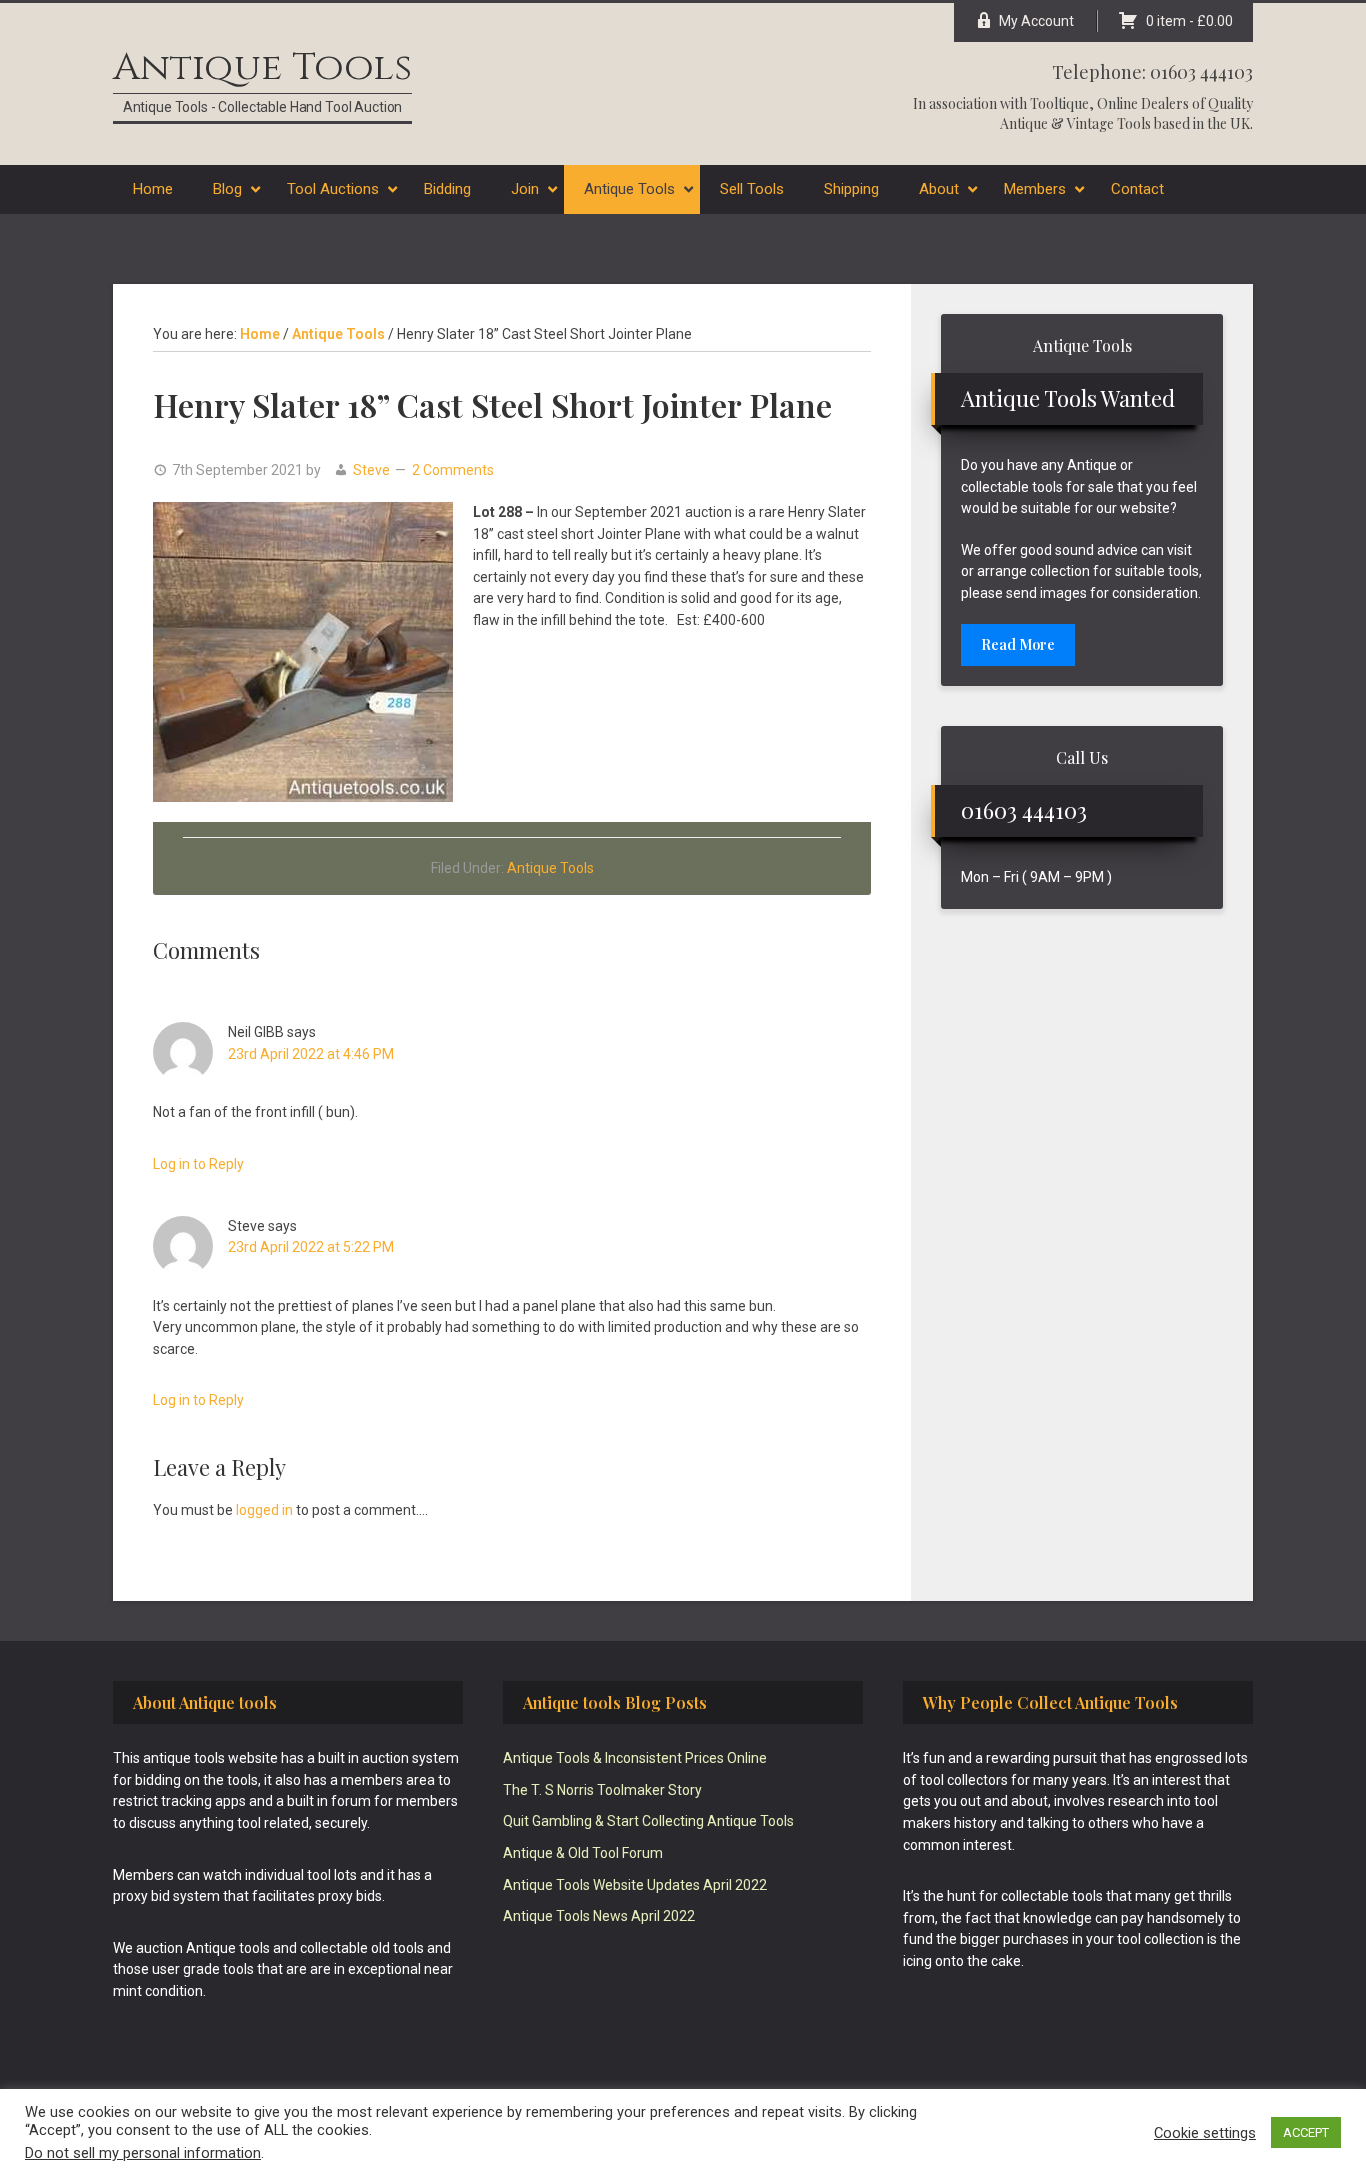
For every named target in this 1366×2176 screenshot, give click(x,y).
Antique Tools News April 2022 (599, 1916)
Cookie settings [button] (1205, 2133)
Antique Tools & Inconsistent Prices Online (635, 1758)
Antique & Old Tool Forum (583, 1853)
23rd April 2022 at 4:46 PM (311, 1054)
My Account (1036, 21)
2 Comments (453, 470)
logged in (264, 1510)
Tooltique (1059, 103)
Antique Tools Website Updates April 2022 (635, 1885)
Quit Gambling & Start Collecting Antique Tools (648, 1821)
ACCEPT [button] (1306, 2132)
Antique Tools (262, 67)
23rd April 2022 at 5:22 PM (311, 1247)
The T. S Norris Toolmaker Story (602, 1790)
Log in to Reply (198, 1164)
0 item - (1189, 21)
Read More (1018, 644)
